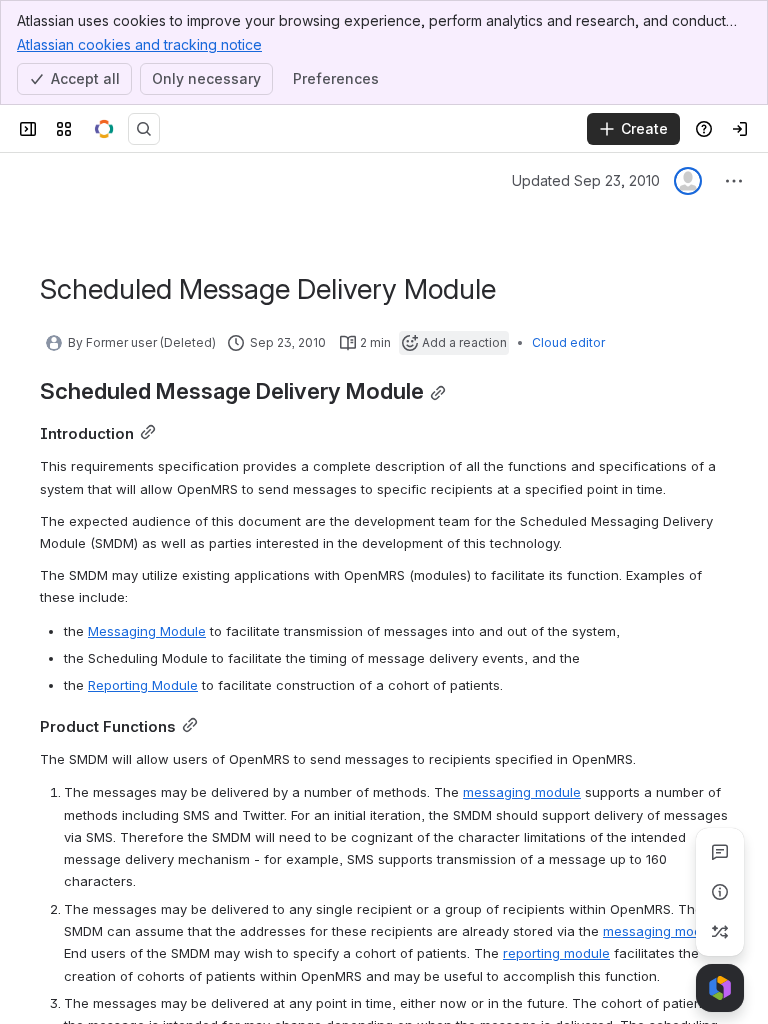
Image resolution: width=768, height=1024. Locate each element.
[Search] (144, 129)
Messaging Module (147, 631)
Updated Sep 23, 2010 (586, 180)
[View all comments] (720, 852)
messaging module (522, 792)
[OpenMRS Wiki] (104, 129)
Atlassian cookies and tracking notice (139, 44)
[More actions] (734, 181)
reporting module (556, 953)
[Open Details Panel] (720, 892)
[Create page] (720, 932)
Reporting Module (143, 685)
